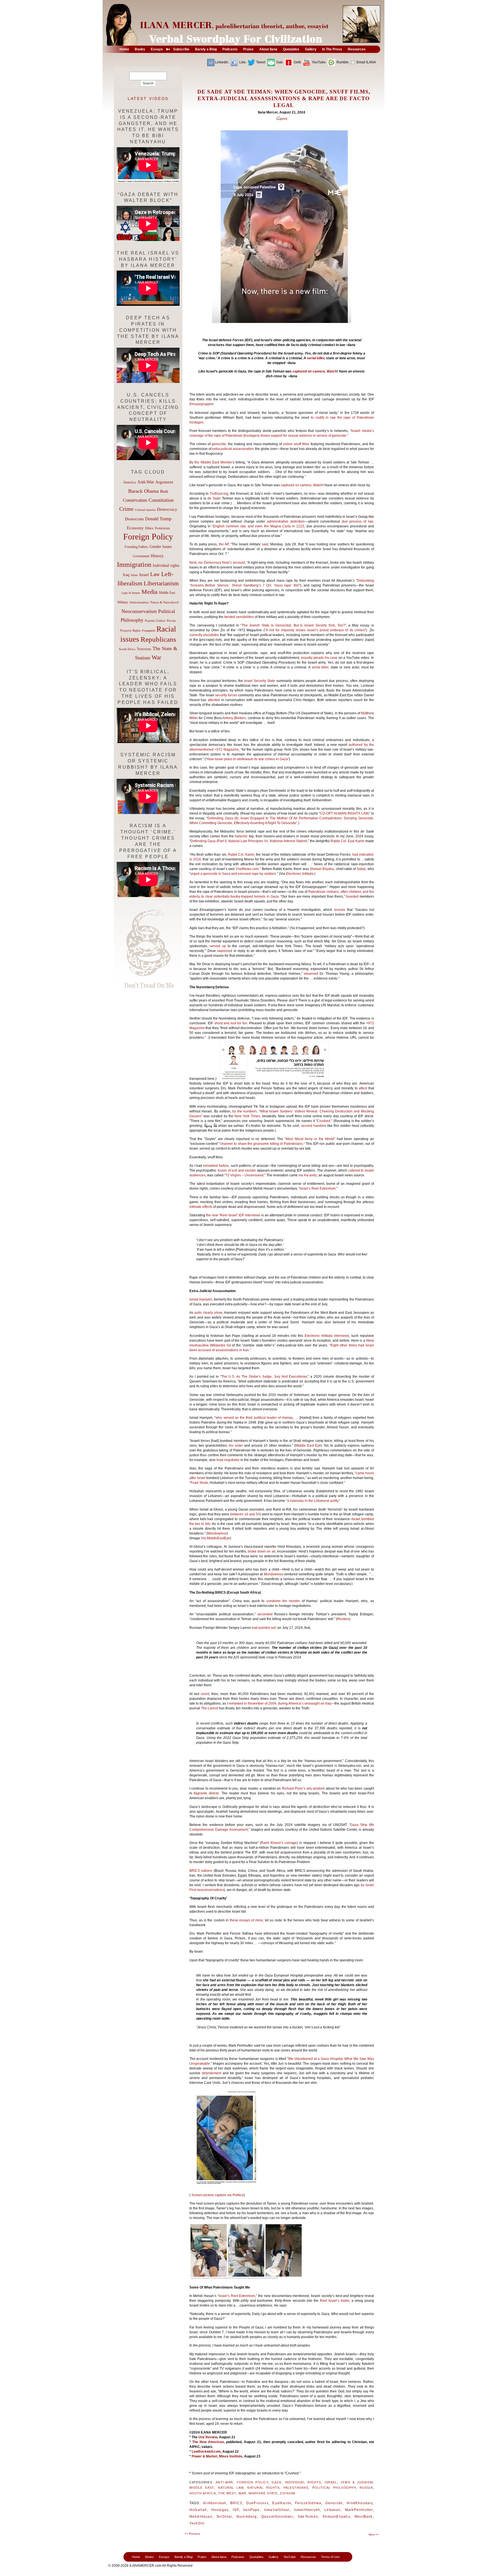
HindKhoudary (360, 2503)
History (157, 556)
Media (150, 592)
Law (155, 574)
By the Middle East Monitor (211, 462)
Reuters (343, 1619)
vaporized (225, 951)
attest (363, 1088)
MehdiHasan (201, 2517)
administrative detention (286, 521)
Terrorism (144, 649)
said (265, 544)
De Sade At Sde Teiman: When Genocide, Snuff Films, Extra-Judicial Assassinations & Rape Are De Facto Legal (284, 98)
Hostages (220, 2510)
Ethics (149, 528)
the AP (223, 544)
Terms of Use (330, 2557)
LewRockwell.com (206, 2452)
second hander (313, 1126)
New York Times (247, 1116)
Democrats (134, 519)
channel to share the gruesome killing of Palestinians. (262, 1144)
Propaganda (149, 631)
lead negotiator (228, 1460)
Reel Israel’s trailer (335, 2301)
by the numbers (244, 1111)
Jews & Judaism (357, 2482)
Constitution (161, 500)
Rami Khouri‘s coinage (279, 1843)
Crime (126, 509)
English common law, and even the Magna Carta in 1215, (259, 526)
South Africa (203, 2493)
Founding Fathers (136, 547)
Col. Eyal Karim (352, 841)
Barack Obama (143, 491)
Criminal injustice (145, 510)
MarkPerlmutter (359, 2510)
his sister (236, 1446)
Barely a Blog (183, 2557)
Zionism (287, 2493)
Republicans (158, 639)
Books (150, 2557)
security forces (226, 695)
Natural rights (263, 2488)
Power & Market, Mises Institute (217, 2456)
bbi (337, 841)
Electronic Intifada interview (326, 1336)
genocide (219, 444)
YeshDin (197, 2523)
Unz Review (208, 2437)
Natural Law (231, 2488)
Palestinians (296, 2488)
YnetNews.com (247, 869)
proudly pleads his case (319, 658)
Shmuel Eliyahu (322, 869)
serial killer (316, 358)
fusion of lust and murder (237, 1170)
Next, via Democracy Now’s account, (218, 563)
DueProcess (257, 2503)
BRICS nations (201, 1871)
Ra (333, 841)
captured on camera (309, 371)
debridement (212, 2073)
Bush (164, 491)
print (284, 119)
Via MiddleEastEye (215, 1538)
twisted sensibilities (240, 617)
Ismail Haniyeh (201, 1299)
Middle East (202, 2488)
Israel (331, 2482)
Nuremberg (247, 2517)
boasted (352, 896)
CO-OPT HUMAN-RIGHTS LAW (344, 813)
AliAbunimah (215, 2503)
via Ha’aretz (308, 1175)
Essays (164, 2557)
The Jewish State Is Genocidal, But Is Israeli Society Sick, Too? (293, 625)
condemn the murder (283, 1601)
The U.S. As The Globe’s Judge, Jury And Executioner (264, 1377)
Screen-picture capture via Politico (218, 2195)
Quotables (256, 2557)
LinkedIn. (222, 62)
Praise (202, 2557)
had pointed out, (264, 1628)
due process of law (357, 521)
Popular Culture (155, 621)
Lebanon (332, 2510)
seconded (265, 1614)
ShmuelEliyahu (336, 2517)
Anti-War (224, 2482)
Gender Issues (161, 547)
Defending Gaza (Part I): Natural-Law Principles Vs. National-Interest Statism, (249, 841)
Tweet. (261, 62)
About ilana (219, 2557)
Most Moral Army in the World (310, 1139)
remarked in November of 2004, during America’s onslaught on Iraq (280, 1703)
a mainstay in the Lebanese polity (313, 1501)
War (242, 2493)
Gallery (274, 2557)
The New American (208, 2442)
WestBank (364, 2517)
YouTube (290, 2557)
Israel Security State (260, 681)
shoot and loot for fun (231, 1023)
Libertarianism (161, 583)
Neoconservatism (139, 611)
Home (136, 2557)
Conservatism (135, 500)
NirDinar (224, 2517)
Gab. (279, 62)
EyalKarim (282, 2503)
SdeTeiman (308, 2517)
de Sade (214, 498)
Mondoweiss (217, 1533)
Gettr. (297, 62)
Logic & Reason (131, 593)
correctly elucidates (204, 635)
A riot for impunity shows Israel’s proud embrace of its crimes (315, 630)
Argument (164, 482)
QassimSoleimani (277, 2517)
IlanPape (252, 2510)
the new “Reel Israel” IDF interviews (233, 1215)
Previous (192, 2534)
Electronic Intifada (300, 874)
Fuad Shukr (199, 1483)
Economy (135, 528)
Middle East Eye (308, 1446)
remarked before (216, 1166)
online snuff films (296, 444)
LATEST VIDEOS (148, 99)
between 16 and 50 (245, 1514)
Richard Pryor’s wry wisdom (303, 1788)
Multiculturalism (139, 602)
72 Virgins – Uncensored (244, 1175)
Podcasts (238, 2557)
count (205, 1694)
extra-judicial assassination (233, 449)
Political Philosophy (334, 2488)
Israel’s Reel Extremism (318, 1188)
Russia (366, 2488)
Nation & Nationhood (164, 602)
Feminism (162, 528)
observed (311, 974)
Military (123, 602)
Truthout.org (219, 494)
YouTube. (319, 62)
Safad (361, 869)
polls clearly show (208, 1313)
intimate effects (201, 1207)
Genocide (334, 2503)
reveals (340, 910)
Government (141, 556)
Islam (134, 575)
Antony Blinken (234, 718)
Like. (243, 62)
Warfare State (263, 2493)
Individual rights (303, 2482)
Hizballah (198, 2510)
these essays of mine (246, 1920)
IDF (236, 2510)
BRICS (236, 2503)
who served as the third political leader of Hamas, (255, 1418)
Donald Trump (158, 519)
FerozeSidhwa (308, 2503)
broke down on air (262, 1551)
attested (214, 700)
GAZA (276, 2482)
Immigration (134, 564)
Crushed (324, 1121)
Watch (332, 371)
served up (218, 946)
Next (374, 2534)
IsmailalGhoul (277, 2510)
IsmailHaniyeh (307, 2510)
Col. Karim (246, 855)
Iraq (126, 575)
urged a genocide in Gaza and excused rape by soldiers (233, 874)
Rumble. (343, 62)
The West (227, 2493)
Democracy (167, 509)
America (130, 482)
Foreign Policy (253, 2482)
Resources (308, 2557)
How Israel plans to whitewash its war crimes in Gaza (247, 759)
